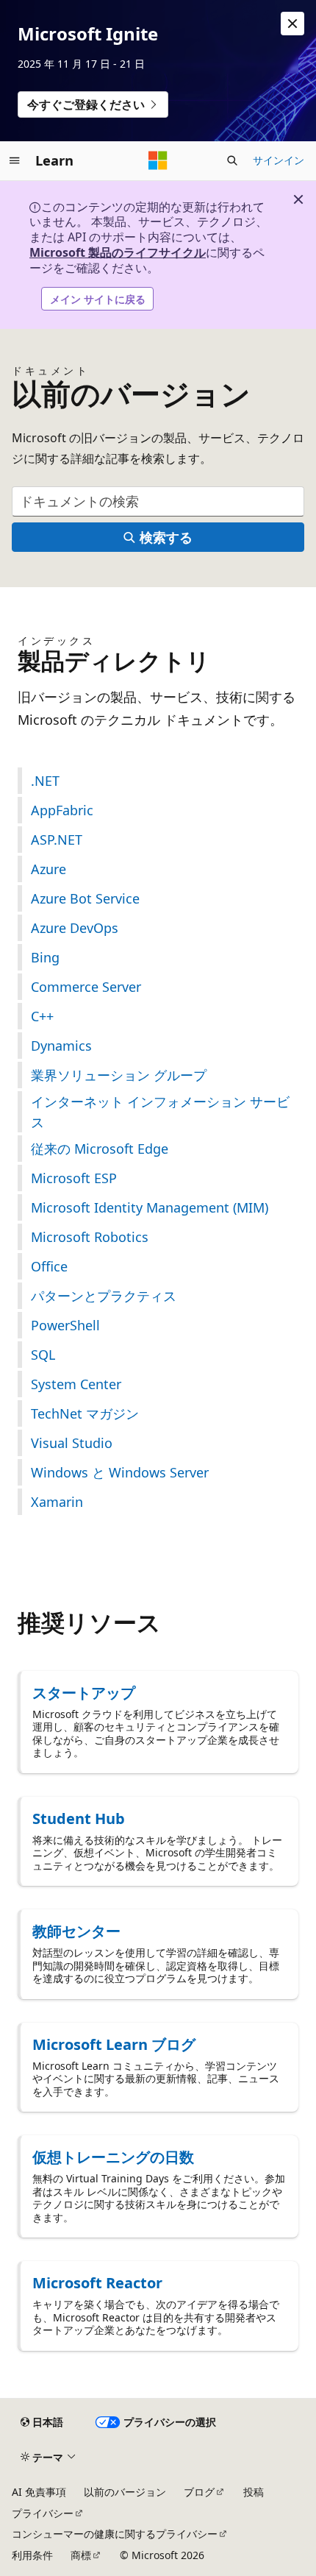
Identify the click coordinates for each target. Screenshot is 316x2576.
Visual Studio (72, 1443)
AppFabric (62, 810)
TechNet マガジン (85, 1413)
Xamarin (57, 1502)
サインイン (279, 160)
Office (49, 1266)
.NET (45, 781)
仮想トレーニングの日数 (113, 2157)
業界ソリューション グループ (119, 1075)
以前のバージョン (125, 2492)
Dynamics (61, 1046)
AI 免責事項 (39, 2492)
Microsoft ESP (74, 1178)
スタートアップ (84, 1693)
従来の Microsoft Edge (100, 1149)
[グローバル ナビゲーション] (15, 160)
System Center (76, 1384)
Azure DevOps (75, 928)
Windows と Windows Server (120, 1472)
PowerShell (65, 1325)
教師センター (76, 1931)
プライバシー (43, 2513)
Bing (45, 957)
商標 (81, 2555)
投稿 (254, 2492)
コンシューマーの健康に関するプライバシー (115, 2534)
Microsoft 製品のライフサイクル (118, 252)
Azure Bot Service (85, 898)
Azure (49, 869)
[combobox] (158, 501)
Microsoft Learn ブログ (114, 2044)
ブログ (199, 2492)
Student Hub (79, 1819)
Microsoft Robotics (90, 1237)
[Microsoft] (158, 160)
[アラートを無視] (292, 24)
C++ (42, 1016)
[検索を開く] (232, 160)
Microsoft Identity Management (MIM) (150, 1207)
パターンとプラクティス (104, 1296)
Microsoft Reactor (97, 2283)
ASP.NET (57, 840)
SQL (43, 1355)
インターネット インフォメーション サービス (160, 1112)
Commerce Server (86, 987)
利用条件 (32, 2555)
